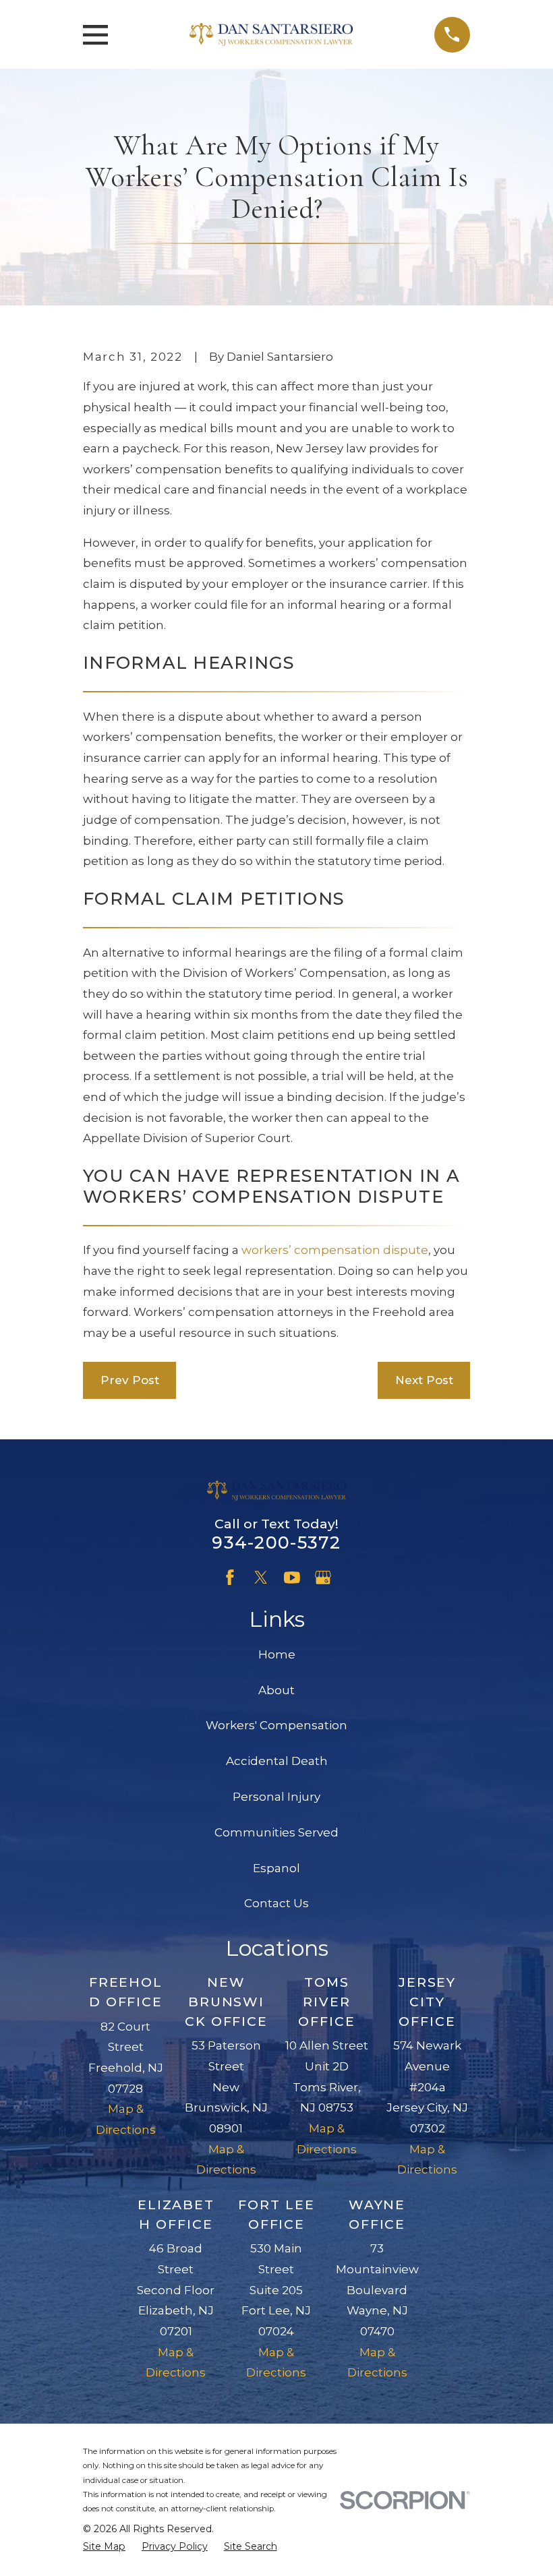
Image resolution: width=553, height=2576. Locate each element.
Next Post (424, 1380)
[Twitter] (261, 1578)
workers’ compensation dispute (335, 1250)
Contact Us (276, 1903)
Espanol (276, 1868)
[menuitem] (104, 2547)
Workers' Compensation (276, 1725)
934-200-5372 (276, 1542)
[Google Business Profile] (323, 1578)
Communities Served (276, 1832)
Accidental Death (277, 1761)
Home (277, 1654)
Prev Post (130, 1380)
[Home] (271, 34)
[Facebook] (230, 1578)
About (276, 1690)
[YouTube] (292, 1578)
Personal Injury (276, 1797)
